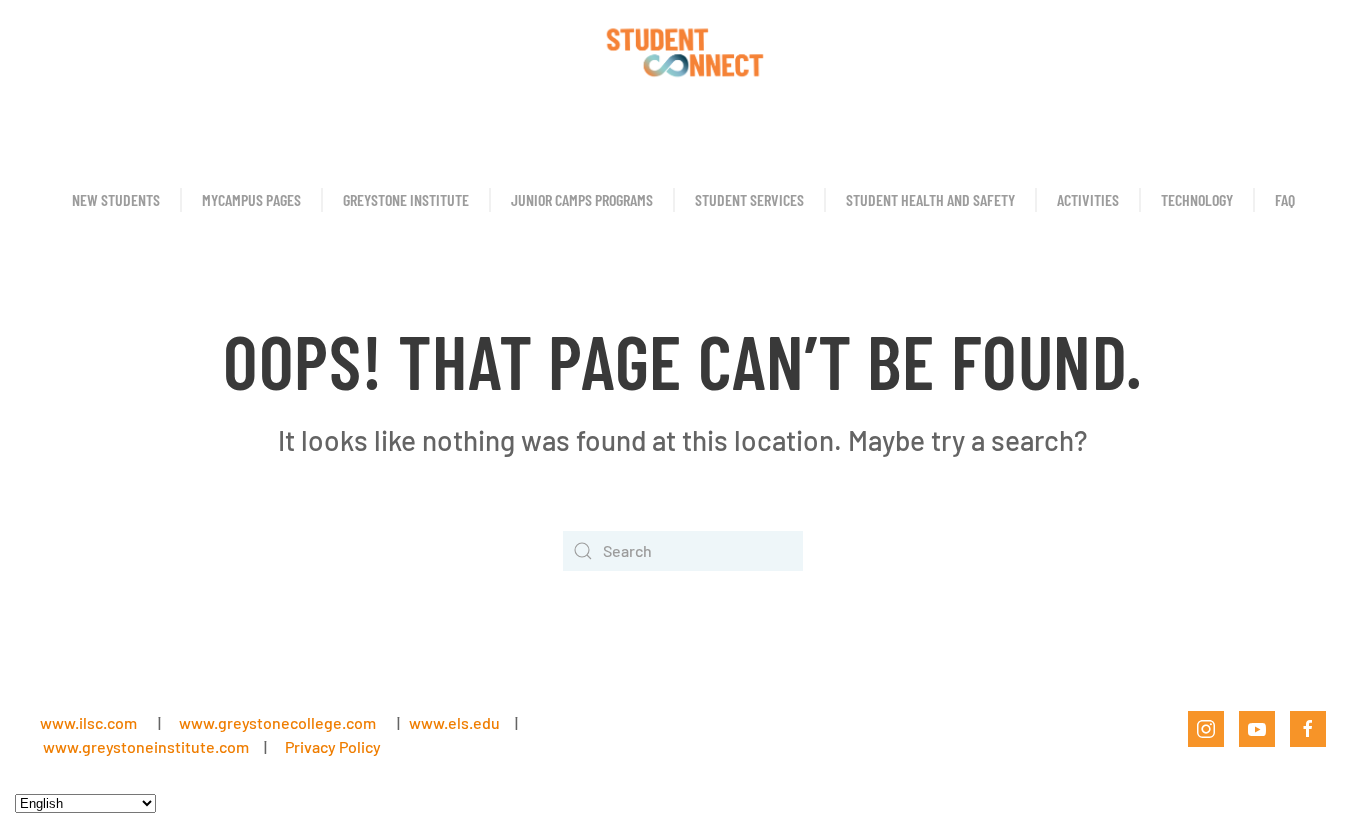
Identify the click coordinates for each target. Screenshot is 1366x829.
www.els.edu (453, 722)
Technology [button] (1197, 199)
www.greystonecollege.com (277, 722)
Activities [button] (1088, 199)
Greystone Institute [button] (406, 199)
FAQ (1285, 199)
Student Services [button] (749, 199)
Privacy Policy (333, 746)
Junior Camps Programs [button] (582, 199)
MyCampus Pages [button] (251, 199)
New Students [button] (116, 199)
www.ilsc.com (88, 722)
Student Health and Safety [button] (930, 199)
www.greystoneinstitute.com (146, 746)
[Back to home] (683, 50)
